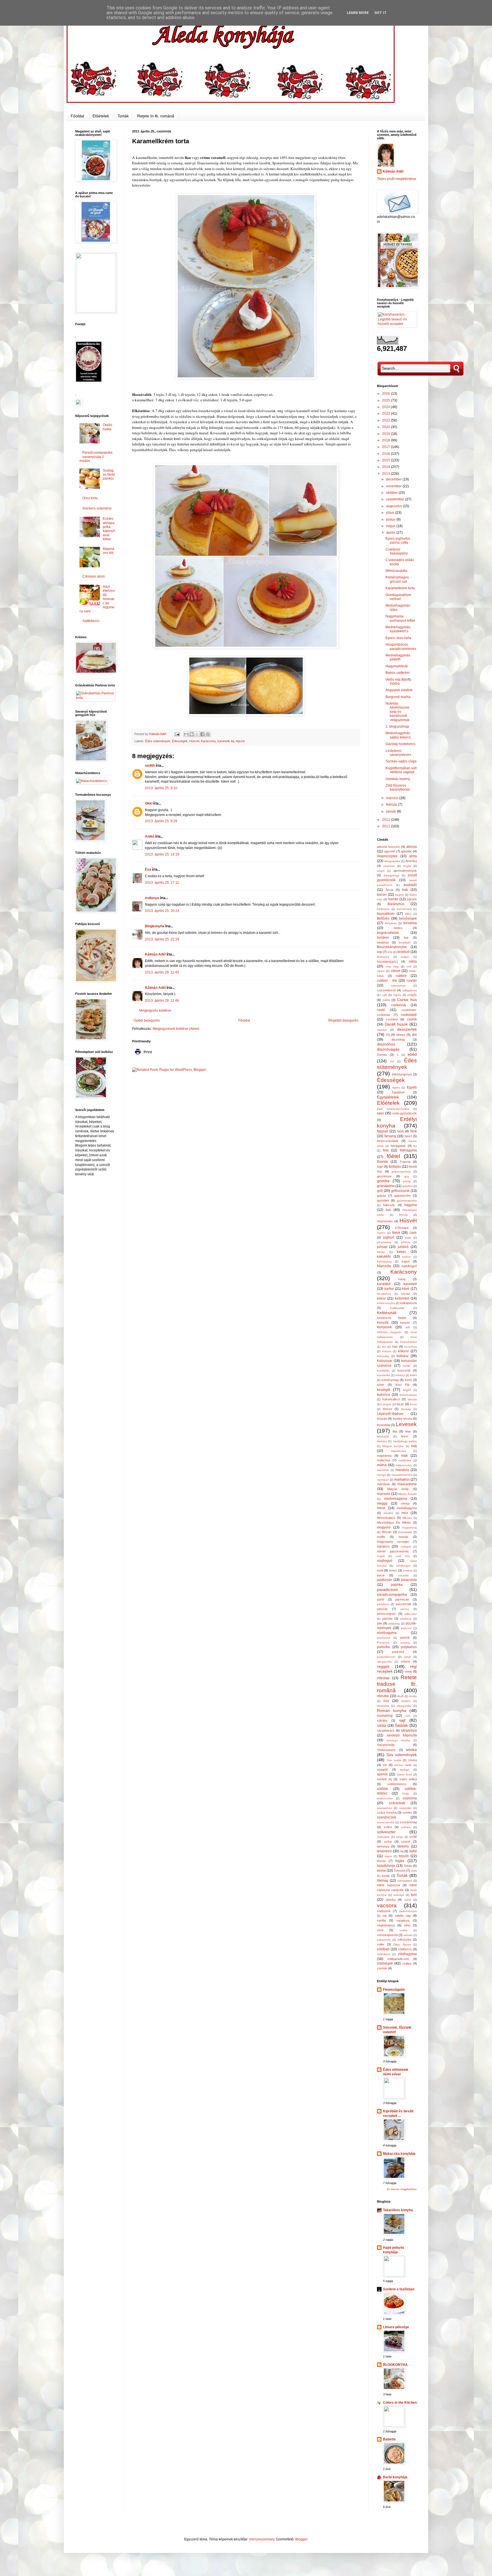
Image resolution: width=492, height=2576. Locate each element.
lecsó (413, 1404)
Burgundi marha (398, 697)
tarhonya (383, 1846)
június (391, 519)
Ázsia (389, 890)
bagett (399, 895)
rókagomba (404, 1706)
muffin (381, 1537)
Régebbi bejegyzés (343, 1020)
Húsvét (194, 741)
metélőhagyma (407, 1508)
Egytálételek (388, 1097)
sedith (150, 766)
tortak (386, 1876)
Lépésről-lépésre (390, 1414)
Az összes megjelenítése (402, 2189)
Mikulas (407, 1518)
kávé (406, 1289)
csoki (381, 1010)
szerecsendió (386, 1822)
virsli (380, 1930)
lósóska (382, 1441)
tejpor (388, 1856)
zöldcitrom (384, 1954)
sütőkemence (397, 1784)
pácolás (403, 1575)
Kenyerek (384, 1327)
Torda (408, 1866)
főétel (393, 1156)
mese (381, 1508)
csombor (392, 1019)
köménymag (390, 1380)
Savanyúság (386, 1745)
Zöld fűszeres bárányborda (398, 787)
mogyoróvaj (409, 1528)
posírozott (384, 1638)
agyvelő (389, 851)
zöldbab (383, 1949)
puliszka (383, 1647)
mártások (384, 1484)
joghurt (389, 1237)
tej (232, 741)
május (391, 526)
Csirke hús (407, 1000)
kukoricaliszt (391, 1399)
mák (404, 1456)
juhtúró (403, 1247)
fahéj (400, 1131)
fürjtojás (395, 1167)
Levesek (406, 1424)
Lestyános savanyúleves (398, 753)
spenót (382, 1774)
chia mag (392, 966)
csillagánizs (409, 990)
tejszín (240, 741)
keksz (381, 1298)
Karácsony (208, 741)
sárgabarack (386, 1730)
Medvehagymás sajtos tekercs (398, 735)
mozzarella (405, 1532)
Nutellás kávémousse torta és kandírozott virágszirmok (397, 712)
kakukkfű (384, 1257)
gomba (383, 1181)
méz (405, 1513)
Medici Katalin (408, 1494)
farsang (390, 1136)
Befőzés (383, 918)
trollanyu (152, 898)
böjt (379, 952)
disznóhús (386, 1044)
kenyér (405, 1323)
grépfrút (407, 1186)
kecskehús (384, 1294)
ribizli (400, 1696)
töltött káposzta (389, 1885)
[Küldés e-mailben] (186, 734)
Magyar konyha (393, 1446)
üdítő (408, 1900)
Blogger (301, 2539)
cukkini (401, 976)
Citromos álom (94, 576)
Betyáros (391, 923)
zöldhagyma (407, 1954)
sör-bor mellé (403, 1765)
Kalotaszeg (384, 1262)
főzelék (383, 1162)
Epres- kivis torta (398, 638)
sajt (402, 1720)
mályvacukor (404, 1465)
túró (414, 1895)
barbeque (383, 909)
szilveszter (386, 1832)
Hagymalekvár (397, 666)
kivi (384, 1347)
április (391, 533)
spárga (405, 1770)
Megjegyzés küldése (155, 1010)
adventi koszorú (388, 847)
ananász (389, 866)
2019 (387, 434)
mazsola (384, 1494)
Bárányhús (396, 904)
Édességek (180, 741)
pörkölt (405, 1638)
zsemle (382, 1968)
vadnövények (408, 1911)
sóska (413, 1760)
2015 (387, 460)
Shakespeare (386, 1750)
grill (380, 1191)
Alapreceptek (387, 856)
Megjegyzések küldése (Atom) (176, 1029)
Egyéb (412, 1087)
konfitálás (383, 1371)
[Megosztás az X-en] (197, 734)
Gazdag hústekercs (400, 744)
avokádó (410, 885)
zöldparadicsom (398, 1959)
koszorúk (404, 1370)
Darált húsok (396, 1024)
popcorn (406, 1628)
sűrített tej (384, 1779)
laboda (412, 1399)
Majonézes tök (109, 551)
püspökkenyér (386, 1657)
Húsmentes (385, 1221)
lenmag (406, 1409)
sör (385, 1765)
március (393, 798)
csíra (386, 1000)
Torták (123, 116)
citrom (396, 971)
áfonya (412, 847)
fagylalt (383, 1131)
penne (405, 1609)
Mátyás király (398, 1489)
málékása (405, 1460)
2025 (387, 400)
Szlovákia (383, 1837)
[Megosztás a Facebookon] (202, 734)
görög (407, 1181)
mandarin (383, 1470)
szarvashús (384, 1808)
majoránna (384, 1456)
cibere (381, 971)
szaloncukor (385, 1798)
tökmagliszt (405, 1881)
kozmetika (384, 1375)
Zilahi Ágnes (402, 1944)
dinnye (401, 1035)
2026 (387, 394)
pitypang (394, 1623)
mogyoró (384, 1527)
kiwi (395, 1347)
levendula (384, 1425)
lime (408, 1431)
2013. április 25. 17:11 (162, 883)
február (392, 805)
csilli (384, 995)
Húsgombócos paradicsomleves (401, 646)
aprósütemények (405, 871)
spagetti (382, 1769)
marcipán (383, 1480)
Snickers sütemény (97, 508)
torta (414, 1871)
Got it (381, 13)
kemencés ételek (392, 1318)
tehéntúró (384, 1851)
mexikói (388, 1513)
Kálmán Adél (155, 954)
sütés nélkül (408, 1779)
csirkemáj (399, 1005)
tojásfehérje (386, 1866)
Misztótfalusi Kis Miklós (394, 1523)
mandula (402, 1470)
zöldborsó (405, 1949)
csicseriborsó (386, 990)
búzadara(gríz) (387, 961)
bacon (382, 895)
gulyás (382, 1196)
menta (405, 1503)
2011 (387, 826)
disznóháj (398, 1040)
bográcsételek (388, 933)
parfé (381, 1599)
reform (405, 1662)
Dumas (382, 1055)
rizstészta (383, 1706)
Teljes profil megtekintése (397, 179)
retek (408, 1671)
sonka (411, 1750)
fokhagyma (408, 1150)
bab (405, 890)
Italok (396, 1233)
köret (408, 1380)
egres (396, 1088)
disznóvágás (388, 1049)
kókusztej (383, 1356)
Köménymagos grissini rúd (397, 579)
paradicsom (388, 1589)
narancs (383, 1546)
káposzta (384, 1266)
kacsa (381, 1252)
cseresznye (398, 986)
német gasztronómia (393, 1551)
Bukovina (383, 957)
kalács (406, 1257)
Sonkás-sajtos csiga (401, 761)
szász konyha (387, 1812)
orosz (393, 1570)
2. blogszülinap (397, 727)
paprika (397, 1585)
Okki (149, 803)
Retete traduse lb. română (397, 1684)
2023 (387, 414)
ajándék (406, 851)
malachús (384, 1460)
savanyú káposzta (402, 1735)
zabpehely (384, 1940)
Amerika (411, 861)
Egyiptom (398, 1092)
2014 (387, 467)
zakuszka (404, 1939)
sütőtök (383, 1789)
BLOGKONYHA (395, 2365)
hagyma (411, 1205)
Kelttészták (387, 1313)
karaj (402, 1279)
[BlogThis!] (192, 734)
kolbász (403, 1356)
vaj (384, 1916)
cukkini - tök (387, 981)
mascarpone (407, 1484)
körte (381, 1385)
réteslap (383, 1678)
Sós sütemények (402, 1755)
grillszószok (400, 1191)
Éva (148, 869)
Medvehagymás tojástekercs (398, 629)
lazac (400, 1404)
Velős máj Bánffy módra (398, 682)
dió (414, 1035)
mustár (403, 1537)
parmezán (402, 1599)
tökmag (383, 1881)
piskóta (387, 1619)
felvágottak (398, 1146)
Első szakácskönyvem (393, 1109)
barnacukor (404, 909)
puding (405, 1643)
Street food (404, 1774)
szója (399, 1837)
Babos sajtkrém (397, 673)
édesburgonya (402, 1074)
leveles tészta (402, 1419)
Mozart (387, 1532)
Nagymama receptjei (393, 1542)
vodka (403, 1930)
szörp (388, 1842)
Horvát (403, 1215)
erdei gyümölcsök (405, 1113)
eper (381, 1113)
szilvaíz (406, 1827)
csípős (412, 995)
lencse (388, 1409)
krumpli (384, 1390)
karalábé (384, 1284)
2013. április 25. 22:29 (162, 939)
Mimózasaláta (396, 571)
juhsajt (382, 1247)
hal (388, 1210)
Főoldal (77, 116)
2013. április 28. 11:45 (162, 972)
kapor (406, 1261)
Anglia (407, 866)
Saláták (401, 1725)
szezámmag (408, 1822)
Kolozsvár (385, 1361)
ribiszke (383, 1696)
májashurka (398, 1451)
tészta (381, 1861)
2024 (387, 407)
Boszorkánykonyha (392, 947)
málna (382, 1465)
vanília (381, 1920)
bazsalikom (386, 914)
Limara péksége (396, 2327)
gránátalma (386, 1186)
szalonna (410, 1798)
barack (412, 899)
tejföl (413, 1851)
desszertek (407, 1029)
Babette (389, 2439)
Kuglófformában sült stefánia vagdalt (401, 770)
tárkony (403, 1846)
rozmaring (385, 1716)
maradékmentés (402, 1475)
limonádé (383, 1436)
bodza (398, 928)
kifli (408, 1327)
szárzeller (405, 1808)
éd (392, 1061)
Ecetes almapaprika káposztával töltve (109, 529)
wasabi (408, 1935)
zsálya (407, 1963)
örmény (408, 1571)
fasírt (408, 1136)
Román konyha (392, 1710)
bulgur (405, 957)
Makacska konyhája (399, 2154)
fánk (414, 1131)
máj (414, 1446)
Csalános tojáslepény (397, 551)
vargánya (403, 1920)
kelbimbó (402, 1298)
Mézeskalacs (386, 1518)
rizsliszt (406, 1701)
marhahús (402, 1480)
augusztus (394, 506)
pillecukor (411, 1614)
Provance (383, 1643)
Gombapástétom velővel (398, 597)
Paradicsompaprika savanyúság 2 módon (96, 457)
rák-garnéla (384, 1662)
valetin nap (403, 1916)
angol (381, 871)
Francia (405, 1162)
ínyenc (381, 1233)
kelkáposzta (408, 1303)
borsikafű (405, 943)
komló (407, 1366)
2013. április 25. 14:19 (162, 854)
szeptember (396, 499)
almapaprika (392, 861)
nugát (381, 1556)
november (394, 486)
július (391, 513)
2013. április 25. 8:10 (161, 788)
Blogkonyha (155, 926)
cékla (413, 961)
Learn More (358, 13)
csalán (412, 981)
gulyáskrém (402, 1196)
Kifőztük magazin (389, 1332)
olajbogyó (385, 1561)
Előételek (101, 116)
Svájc (406, 1794)
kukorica (384, 1395)
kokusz (387, 1351)
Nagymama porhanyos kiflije (400, 618)
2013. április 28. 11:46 (162, 1000)
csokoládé (409, 1015)
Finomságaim (394, 1990)
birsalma (410, 923)
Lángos (386, 1404)
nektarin (406, 1547)
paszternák (404, 1604)
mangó (382, 1475)
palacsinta (409, 1580)
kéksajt (405, 1294)
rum (408, 1716)
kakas (401, 1252)
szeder (407, 1812)
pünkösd (398, 1652)
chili (409, 966)
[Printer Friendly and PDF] (143, 1056)
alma (413, 856)
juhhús (406, 1242)
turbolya (399, 1895)
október (392, 493)
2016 (387, 454)
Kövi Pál (402, 1385)
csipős (397, 995)
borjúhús (383, 942)
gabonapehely (401, 1172)
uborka (391, 1900)
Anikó (150, 836)
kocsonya (411, 1347)
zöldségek (385, 1963)
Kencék (383, 1323)
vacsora (387, 1905)
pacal (381, 1575)
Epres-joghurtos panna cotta (398, 541)
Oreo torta (90, 498)
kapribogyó (409, 1266)
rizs (386, 1701)
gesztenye (384, 1176)
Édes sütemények (158, 741)
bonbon (383, 938)
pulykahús (409, 1647)
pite (379, 1623)
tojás (400, 1861)
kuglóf (407, 1390)
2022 (387, 420)
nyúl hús (403, 1556)
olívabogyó (403, 1566)
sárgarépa (409, 1730)
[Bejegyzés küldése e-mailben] (177, 734)
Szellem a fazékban (399, 2289)
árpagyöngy (391, 875)
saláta (382, 1726)
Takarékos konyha (398, 2210)
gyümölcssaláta (407, 1201)
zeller (381, 1944)
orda (380, 1570)
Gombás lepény (398, 779)
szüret (406, 1842)
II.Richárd (402, 1228)
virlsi (407, 1925)
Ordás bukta (107, 427)
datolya (382, 1030)
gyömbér (383, 1200)
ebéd (412, 1054)
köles (413, 1375)
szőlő (413, 1837)
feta (386, 1150)
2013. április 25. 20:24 (162, 911)
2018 (387, 440)
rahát (407, 1657)
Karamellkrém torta (400, 588)
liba (395, 1431)
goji (407, 1176)
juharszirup (384, 1242)
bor (406, 938)
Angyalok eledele (399, 690)
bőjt (390, 952)
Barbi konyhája (395, 2477)
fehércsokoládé (388, 1141)
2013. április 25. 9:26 (161, 821)
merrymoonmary (262, 2539)
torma (381, 1871)
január (391, 811)
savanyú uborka (398, 1740)
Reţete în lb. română (156, 116)
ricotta (413, 1696)
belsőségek (408, 918)
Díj (388, 1035)
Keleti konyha (386, 1303)
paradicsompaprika (392, 1595)
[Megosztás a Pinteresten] (208, 734)
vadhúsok (384, 1911)
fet (415, 1146)
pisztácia (406, 1619)
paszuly (382, 1609)
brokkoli (404, 952)
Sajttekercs (91, 621)
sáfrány (382, 1720)
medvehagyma (396, 1499)
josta (408, 1238)
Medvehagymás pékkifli (398, 657)
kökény (400, 1375)
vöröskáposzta (387, 1935)
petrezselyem (386, 1614)
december (394, 479)
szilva (388, 1827)
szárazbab (397, 1803)
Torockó (399, 1871)
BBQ (408, 914)
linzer (405, 1436)
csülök (412, 1019)
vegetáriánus (386, 1925)
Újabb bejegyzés (147, 1020)
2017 (387, 447)
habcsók (389, 1205)
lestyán (382, 1419)
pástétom (383, 1604)
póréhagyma (387, 1633)
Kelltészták (397, 1308)
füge (380, 1167)
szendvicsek (387, 1817)
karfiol (389, 1289)
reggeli (383, 1666)
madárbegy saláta (405, 1441)
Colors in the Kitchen (400, 2403)
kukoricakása (408, 1395)
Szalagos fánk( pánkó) (109, 475)
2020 (387, 427)
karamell (223, 741)
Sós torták (394, 1760)
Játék (413, 1233)
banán (393, 899)
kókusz (403, 1351)
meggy (382, 1503)
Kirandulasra (409, 1342)
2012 (387, 820)
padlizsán (385, 1580)
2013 (387, 474)
